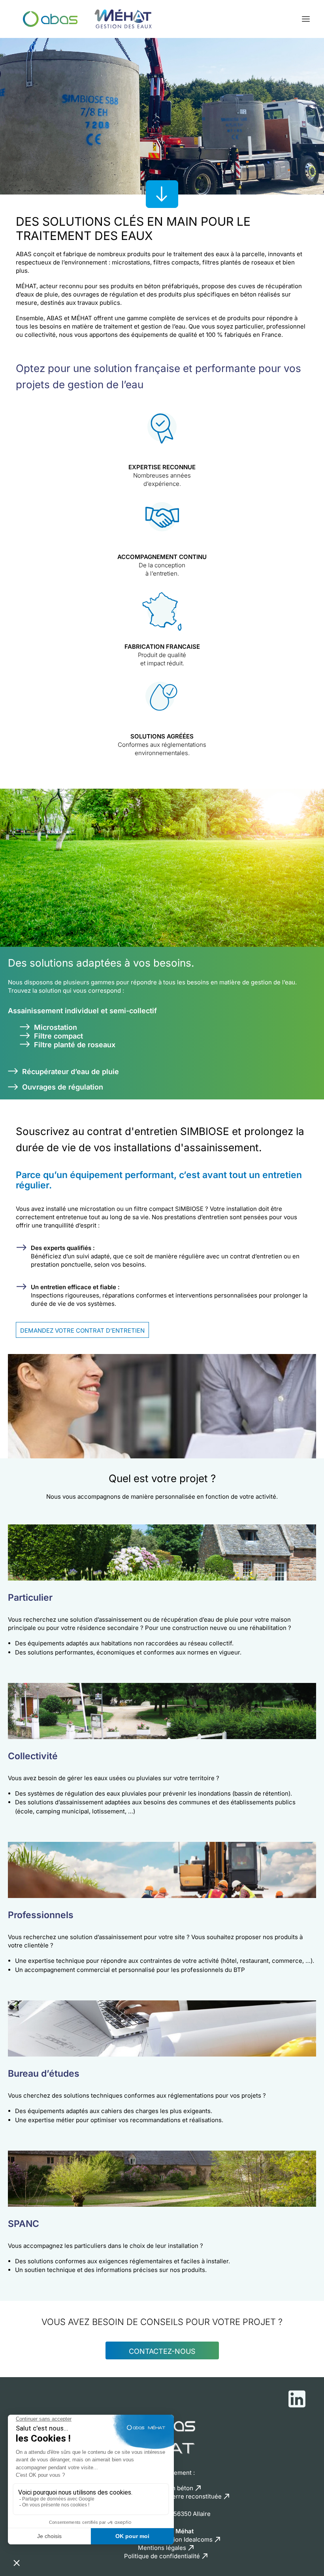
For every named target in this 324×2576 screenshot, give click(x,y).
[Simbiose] (85, 19)
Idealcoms (198, 2539)
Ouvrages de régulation (63, 1087)
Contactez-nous (162, 2351)
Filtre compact (58, 1036)
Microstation (56, 1027)
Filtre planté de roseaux (75, 1045)
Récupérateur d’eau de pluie (71, 1072)
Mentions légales (162, 2548)
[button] (306, 19)
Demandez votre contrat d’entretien (82, 1330)
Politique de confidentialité (162, 2556)
